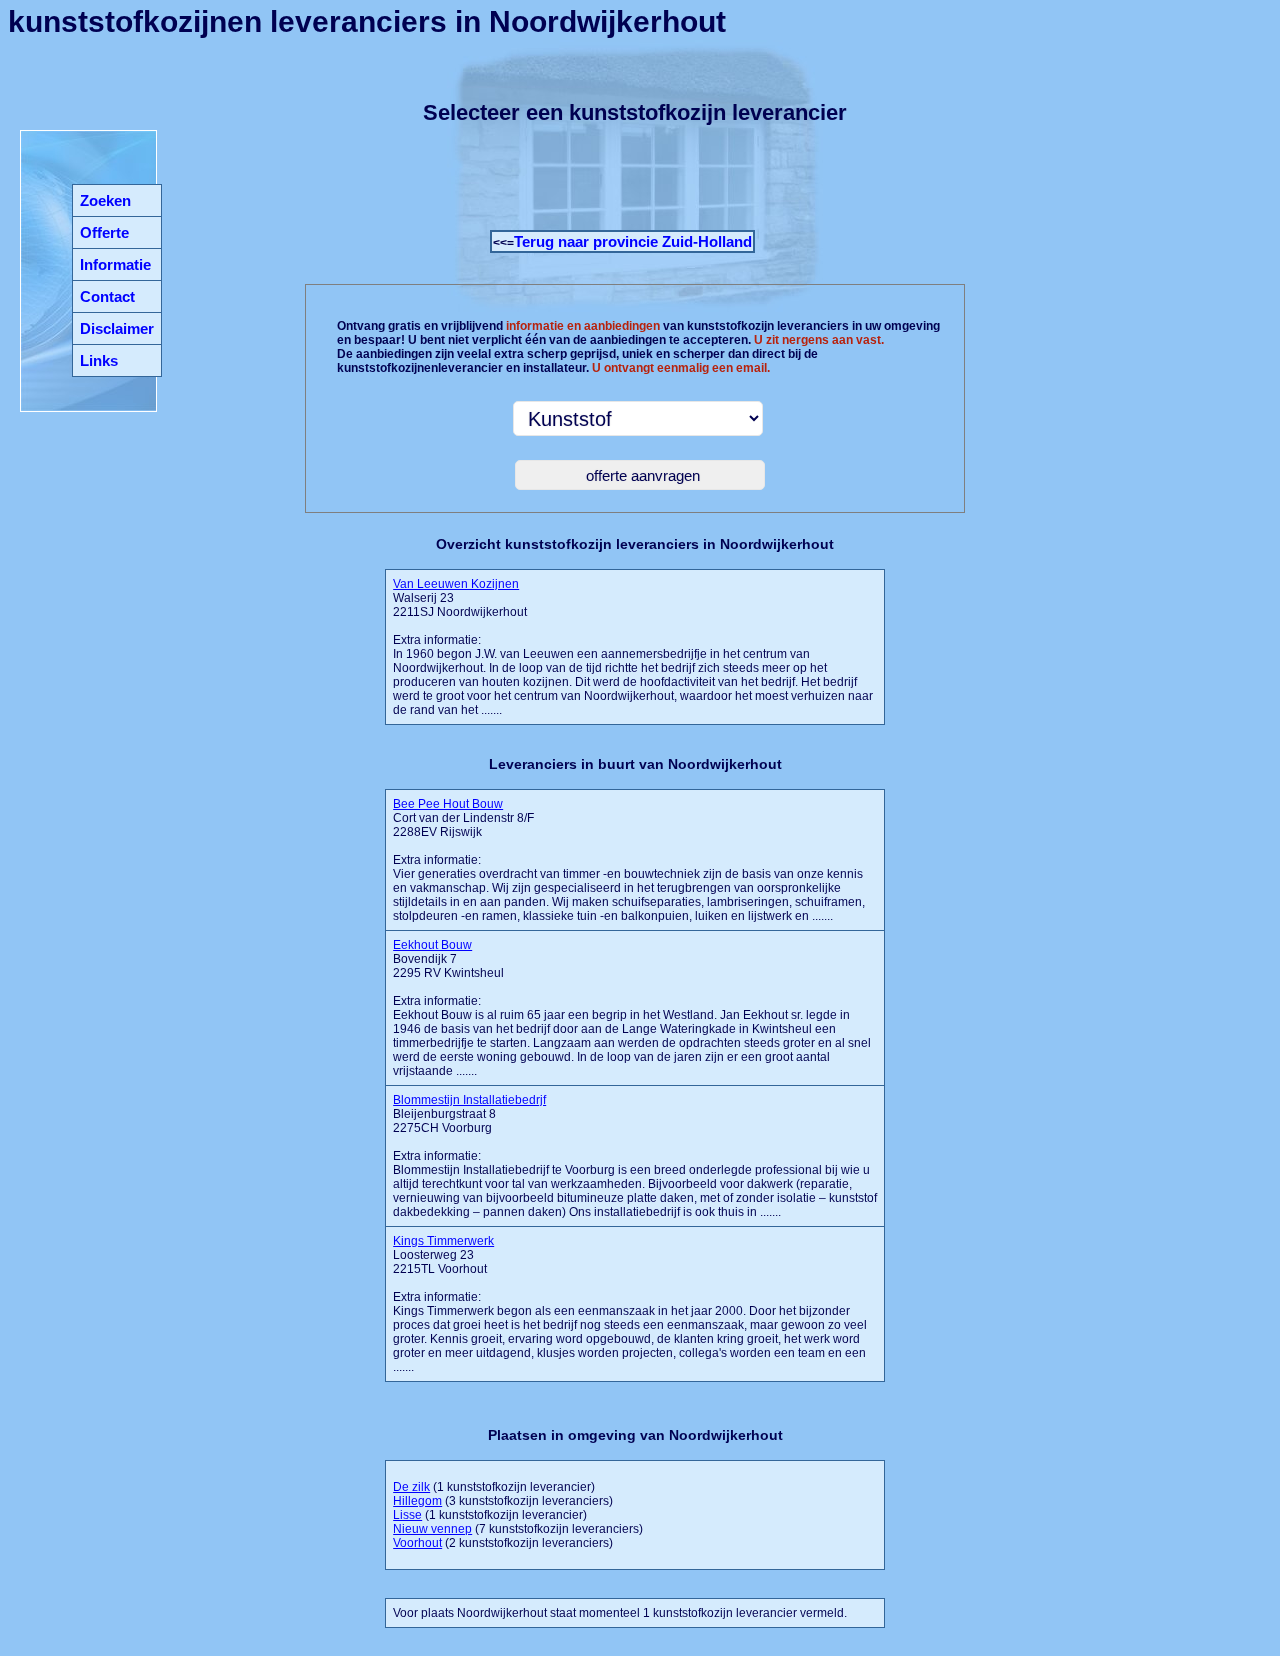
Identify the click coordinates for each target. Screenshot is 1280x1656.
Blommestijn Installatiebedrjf (469, 1100)
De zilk (411, 1487)
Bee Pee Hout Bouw (448, 804)
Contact (107, 296)
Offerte (104, 232)
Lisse (407, 1515)
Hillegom (417, 1501)
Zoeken (105, 200)
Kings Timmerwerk (443, 1241)
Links (99, 360)
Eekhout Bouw (432, 945)
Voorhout (417, 1543)
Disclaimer (117, 328)
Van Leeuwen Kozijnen (456, 584)
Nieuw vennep (432, 1529)
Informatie (115, 264)
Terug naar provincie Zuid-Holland (633, 241)
